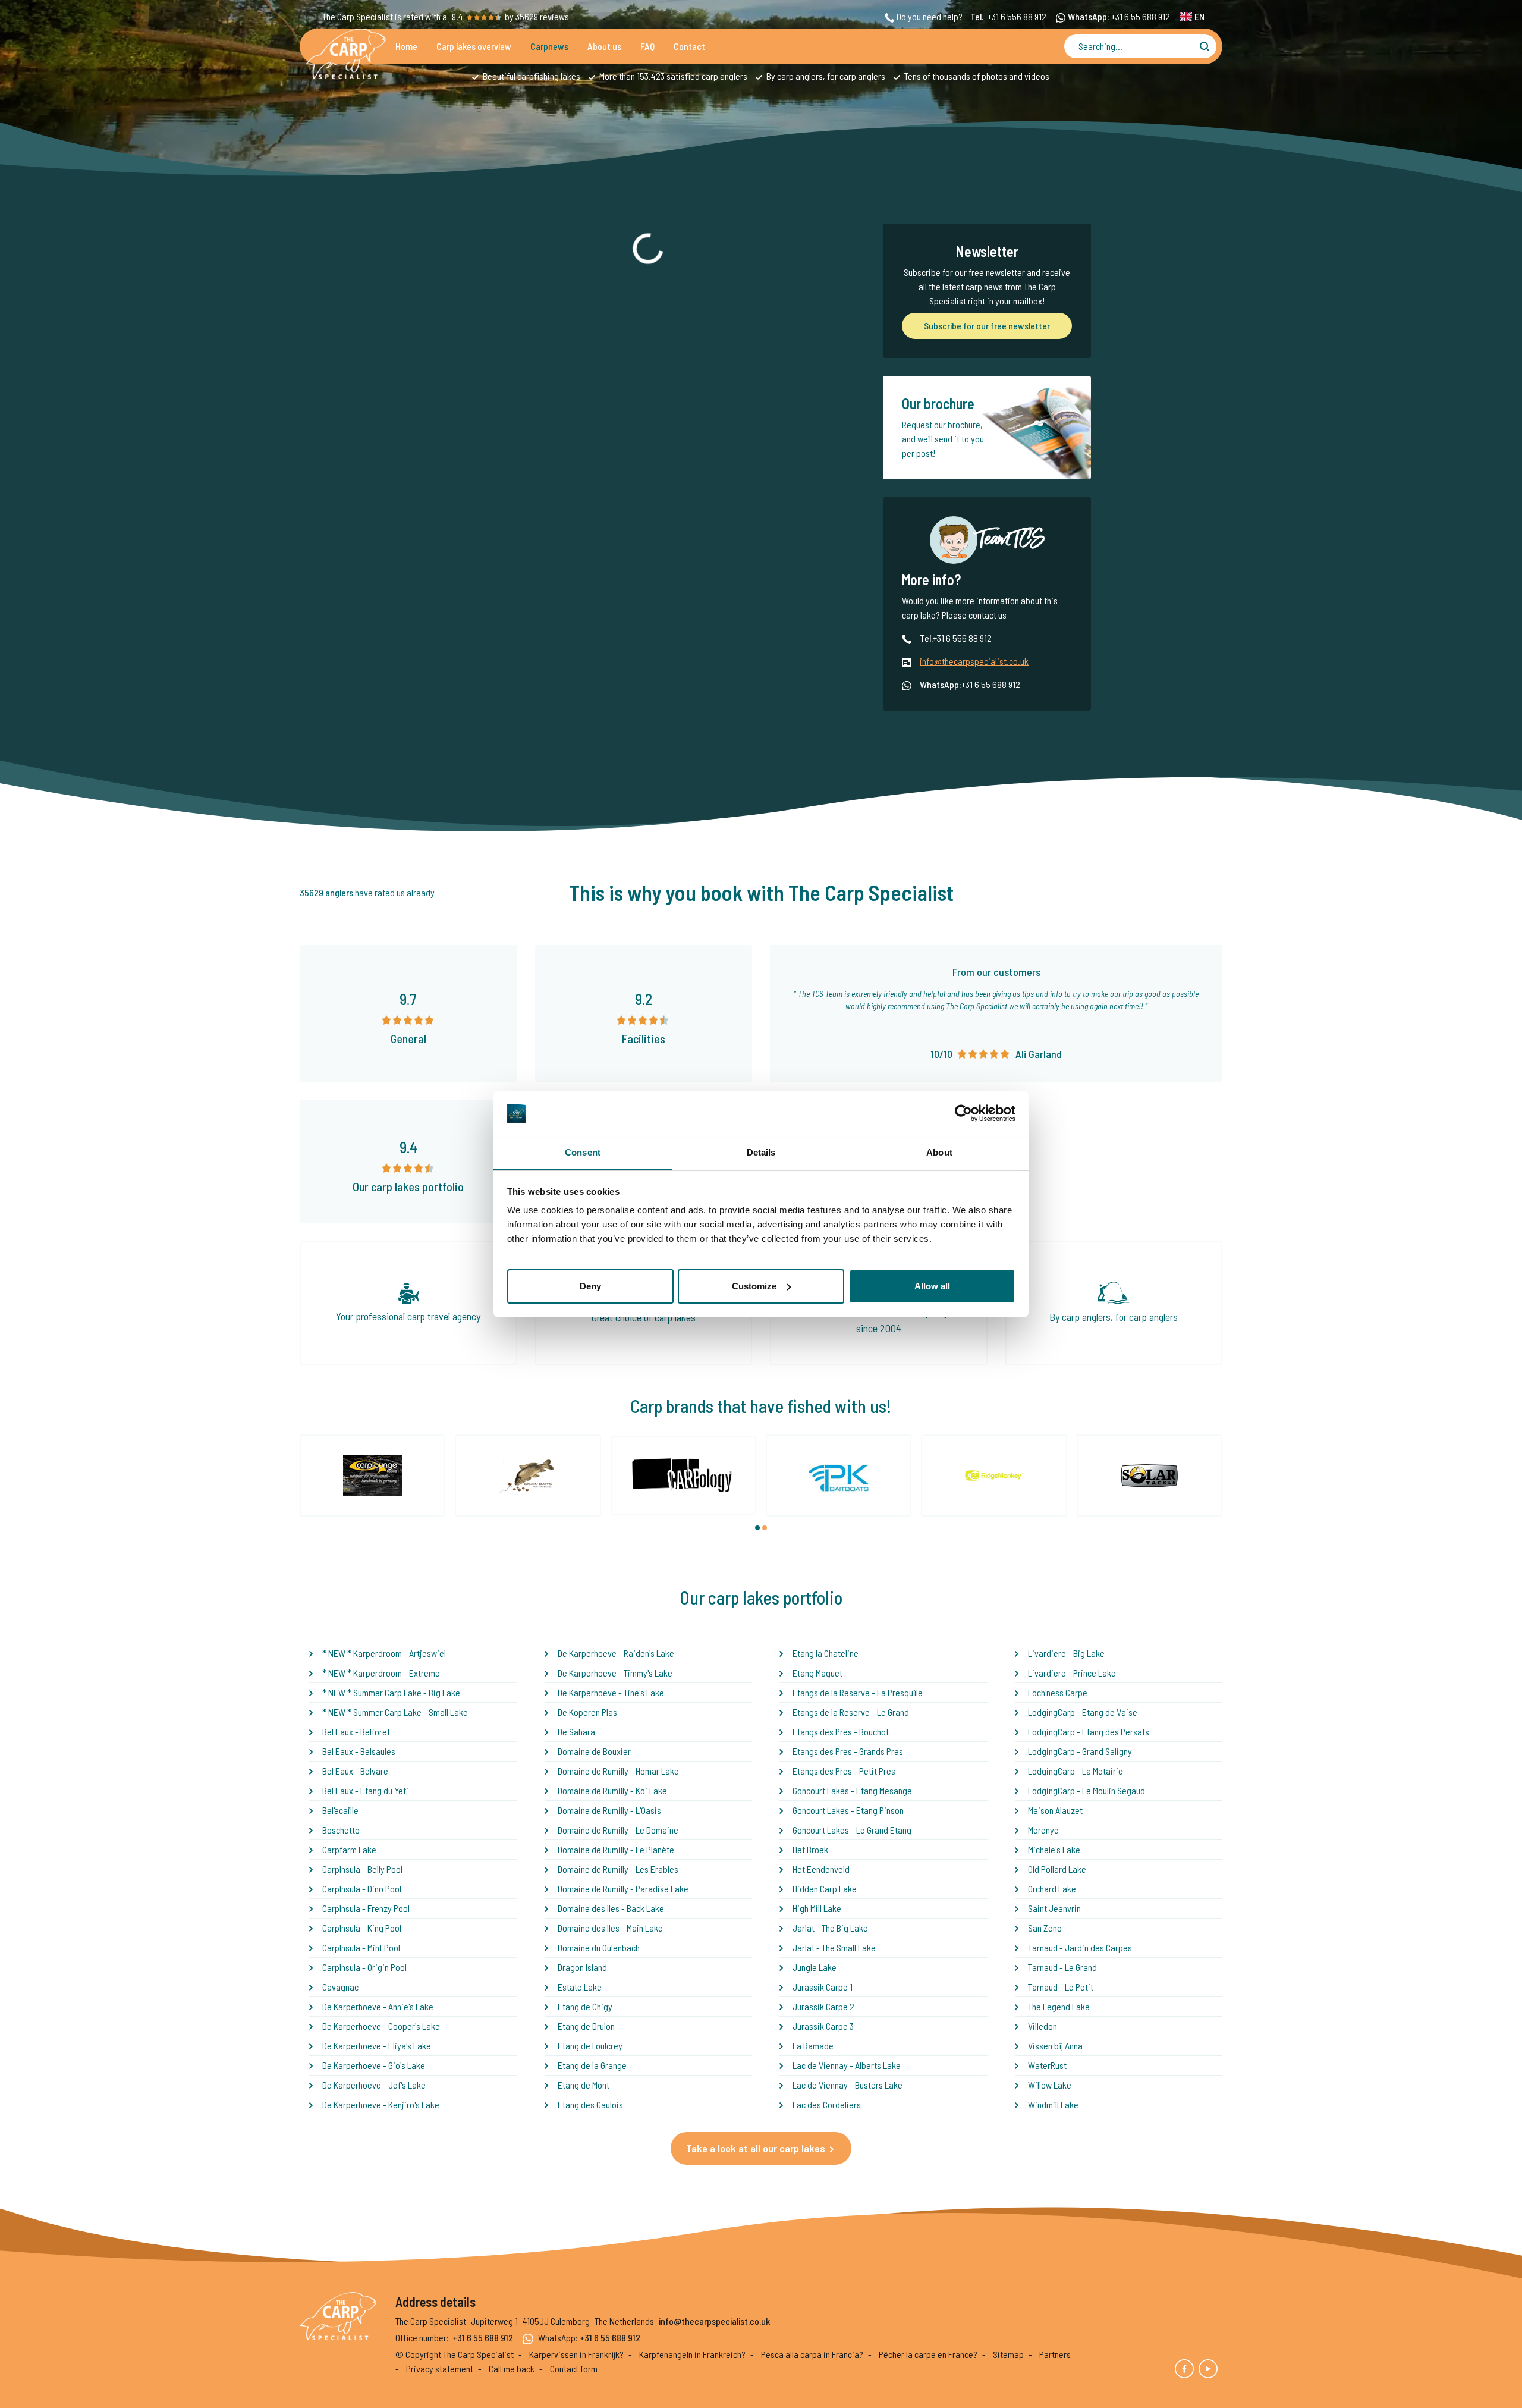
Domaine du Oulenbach (599, 1947)
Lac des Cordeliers (827, 2104)
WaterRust (1047, 2065)
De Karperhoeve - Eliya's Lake (377, 2046)
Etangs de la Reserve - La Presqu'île (858, 1692)
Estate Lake (580, 1987)
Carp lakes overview (474, 46)
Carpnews (549, 46)
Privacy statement (440, 2368)
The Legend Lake (1059, 2006)
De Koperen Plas (587, 1712)
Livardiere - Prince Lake (1072, 1673)
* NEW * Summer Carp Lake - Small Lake (395, 1712)
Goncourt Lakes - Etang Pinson (848, 1810)
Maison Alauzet (1055, 1810)
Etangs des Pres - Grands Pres (848, 1751)
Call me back (512, 2368)
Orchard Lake (1052, 1889)
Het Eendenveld (821, 1869)
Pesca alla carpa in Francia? (812, 2354)
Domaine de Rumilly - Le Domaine (618, 1830)
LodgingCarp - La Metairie (1076, 1771)
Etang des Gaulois (590, 2104)
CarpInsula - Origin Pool (364, 1967)
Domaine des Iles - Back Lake (611, 1908)
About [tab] (939, 1152)
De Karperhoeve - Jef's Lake (374, 2085)
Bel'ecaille (340, 1810)
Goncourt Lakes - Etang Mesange (852, 1790)
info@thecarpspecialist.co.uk (974, 661)
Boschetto (341, 1830)
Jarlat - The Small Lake (834, 1947)
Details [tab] (761, 1152)
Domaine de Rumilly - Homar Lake (618, 1771)
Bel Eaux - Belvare (355, 1771)
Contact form (574, 2368)
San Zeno (1045, 1928)
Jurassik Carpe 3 (823, 2026)
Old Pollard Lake (1057, 1869)
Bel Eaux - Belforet (356, 1732)
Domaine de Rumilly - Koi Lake (612, 1790)
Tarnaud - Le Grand (1062, 1967)
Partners (1055, 2354)
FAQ (647, 46)
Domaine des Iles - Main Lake (610, 1928)
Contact (689, 46)
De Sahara (576, 1732)
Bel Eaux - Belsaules (359, 1751)
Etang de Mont (584, 2085)
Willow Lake (1050, 2085)
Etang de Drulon (586, 2026)
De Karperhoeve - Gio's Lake (374, 2065)
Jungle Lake (815, 1967)
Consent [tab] (583, 1152)
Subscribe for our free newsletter (987, 326)
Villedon (1043, 2026)
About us (604, 46)
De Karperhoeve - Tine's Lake (611, 1692)
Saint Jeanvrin (1054, 1908)
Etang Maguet (817, 1673)
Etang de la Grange (592, 2065)
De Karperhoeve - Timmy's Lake (615, 1673)
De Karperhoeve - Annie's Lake (378, 2006)
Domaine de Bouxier (594, 1751)
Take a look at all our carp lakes (756, 2148)
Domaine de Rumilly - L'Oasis (609, 1810)
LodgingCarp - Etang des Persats (1089, 1732)
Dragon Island (582, 1967)
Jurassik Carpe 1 (823, 1987)
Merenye (1043, 1830)
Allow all (932, 1286)
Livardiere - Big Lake (1066, 1653)
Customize (754, 1286)
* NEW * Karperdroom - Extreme (381, 1673)
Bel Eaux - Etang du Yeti (365, 1790)
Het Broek (810, 1849)
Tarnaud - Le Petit (1061, 1987)
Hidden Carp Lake (825, 1889)
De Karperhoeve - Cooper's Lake (381, 2026)
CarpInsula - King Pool (362, 1928)
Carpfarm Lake (349, 1849)
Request (917, 424)
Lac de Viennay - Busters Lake (848, 2085)
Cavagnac (340, 1987)
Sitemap (1008, 2354)
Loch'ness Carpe (1058, 1692)
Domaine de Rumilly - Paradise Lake (623, 1889)
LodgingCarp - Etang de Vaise (1083, 1712)
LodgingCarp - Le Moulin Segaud (1087, 1790)
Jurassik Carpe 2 (823, 2006)
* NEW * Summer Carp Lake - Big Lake (391, 1692)
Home (406, 46)
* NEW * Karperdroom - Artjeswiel (384, 1653)
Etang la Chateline (826, 1653)
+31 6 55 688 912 (1141, 16)
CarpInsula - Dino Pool (362, 1889)
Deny (590, 1286)
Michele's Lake (1054, 1849)
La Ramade (813, 2046)
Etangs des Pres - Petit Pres (844, 1771)
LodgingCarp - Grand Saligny (1080, 1751)
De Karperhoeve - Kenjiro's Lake (381, 2104)
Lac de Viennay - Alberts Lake (847, 2065)
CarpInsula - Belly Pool (362, 1869)
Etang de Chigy (585, 2006)
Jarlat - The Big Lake (830, 1928)
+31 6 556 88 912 (1017, 16)
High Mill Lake (817, 1908)
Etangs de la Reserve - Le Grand (851, 1712)
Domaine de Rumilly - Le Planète (616, 1849)
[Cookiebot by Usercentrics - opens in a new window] (963, 1113)
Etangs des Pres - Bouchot (841, 1732)
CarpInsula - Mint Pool (361, 1947)
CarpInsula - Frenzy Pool (366, 1908)
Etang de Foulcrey (590, 2046)
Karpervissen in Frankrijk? (576, 2354)
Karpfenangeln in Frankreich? (692, 2354)
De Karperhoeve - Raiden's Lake (616, 1653)
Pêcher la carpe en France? (928, 2354)
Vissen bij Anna (1055, 2046)
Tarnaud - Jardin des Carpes (1080, 1947)
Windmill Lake (1053, 2104)
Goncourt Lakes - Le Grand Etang (852, 1830)
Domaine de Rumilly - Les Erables (618, 1869)
